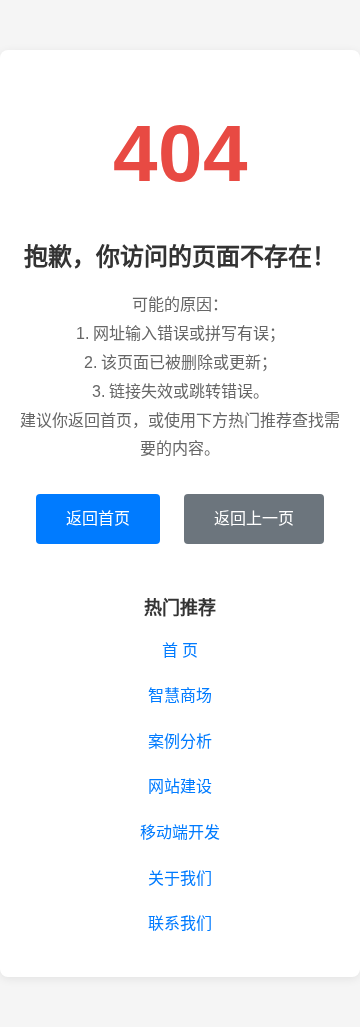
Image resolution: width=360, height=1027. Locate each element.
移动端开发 (180, 832)
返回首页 (98, 518)
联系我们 (180, 923)
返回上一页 (254, 518)
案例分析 (180, 741)
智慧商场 (180, 695)
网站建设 (180, 786)
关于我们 (180, 878)
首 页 (180, 650)
